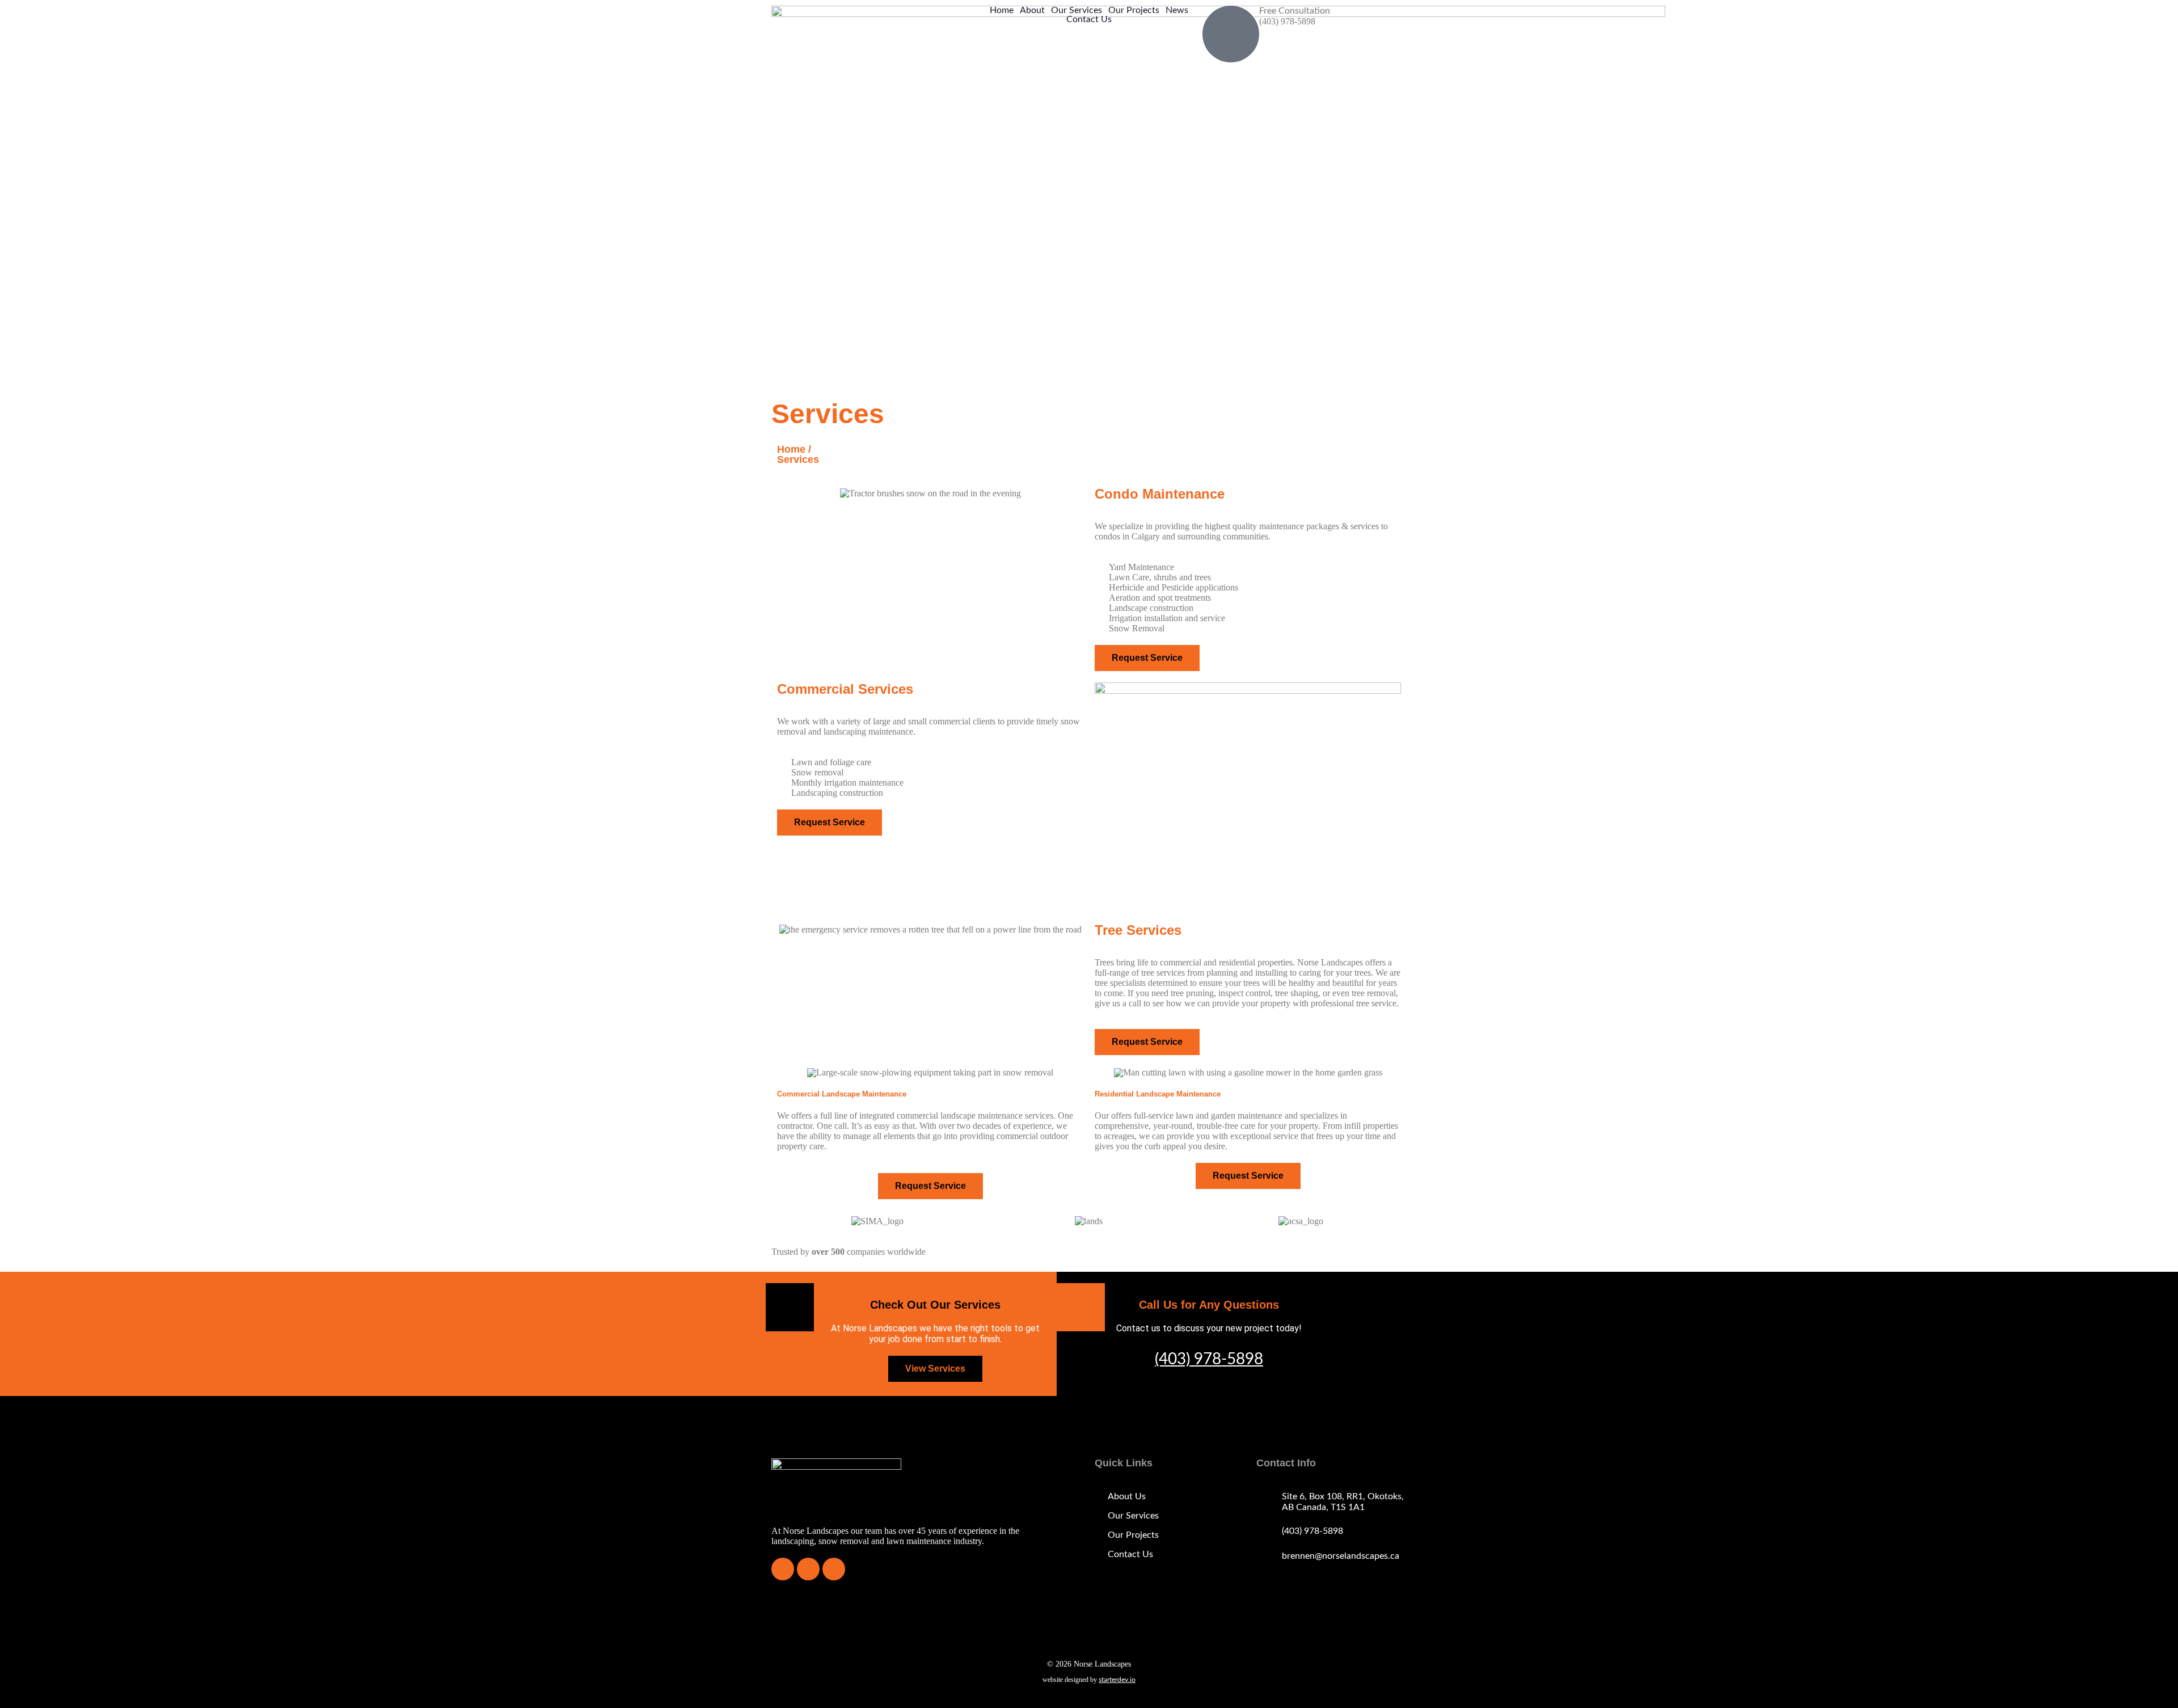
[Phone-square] (783, 1569)
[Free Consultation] (1231, 34)
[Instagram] (834, 1569)
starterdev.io (1117, 1680)
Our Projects (1134, 10)
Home (1002, 10)
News (1177, 10)
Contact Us (1089, 19)
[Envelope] (808, 1569)
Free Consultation (1295, 11)
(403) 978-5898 (1209, 1359)
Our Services (1077, 10)
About (1032, 10)
